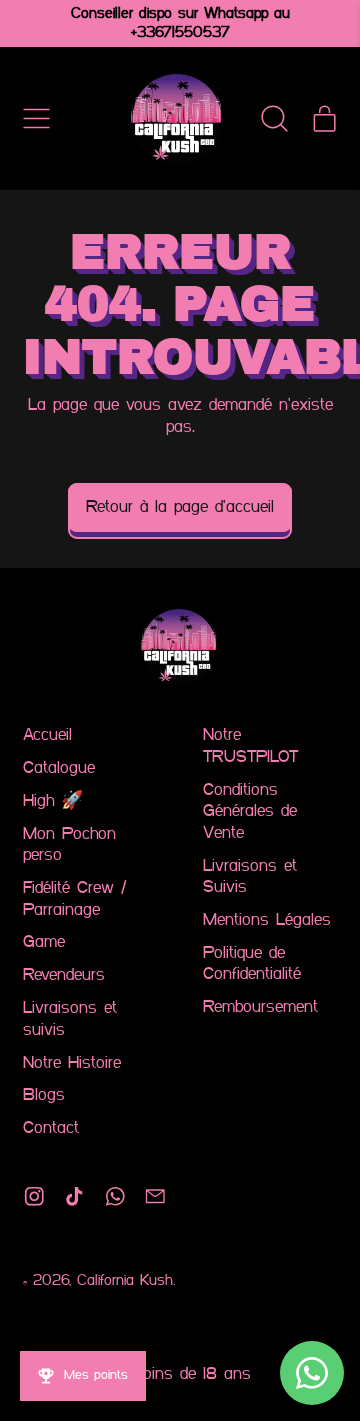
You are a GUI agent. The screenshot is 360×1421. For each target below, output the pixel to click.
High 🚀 (53, 801)
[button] (275, 118)
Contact (51, 1128)
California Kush (125, 1281)
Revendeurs (64, 975)
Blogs (44, 1095)
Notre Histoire (72, 1063)
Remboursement (260, 1007)
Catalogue (59, 768)
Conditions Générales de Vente (250, 812)
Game (44, 942)
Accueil (47, 735)
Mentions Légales (267, 920)
